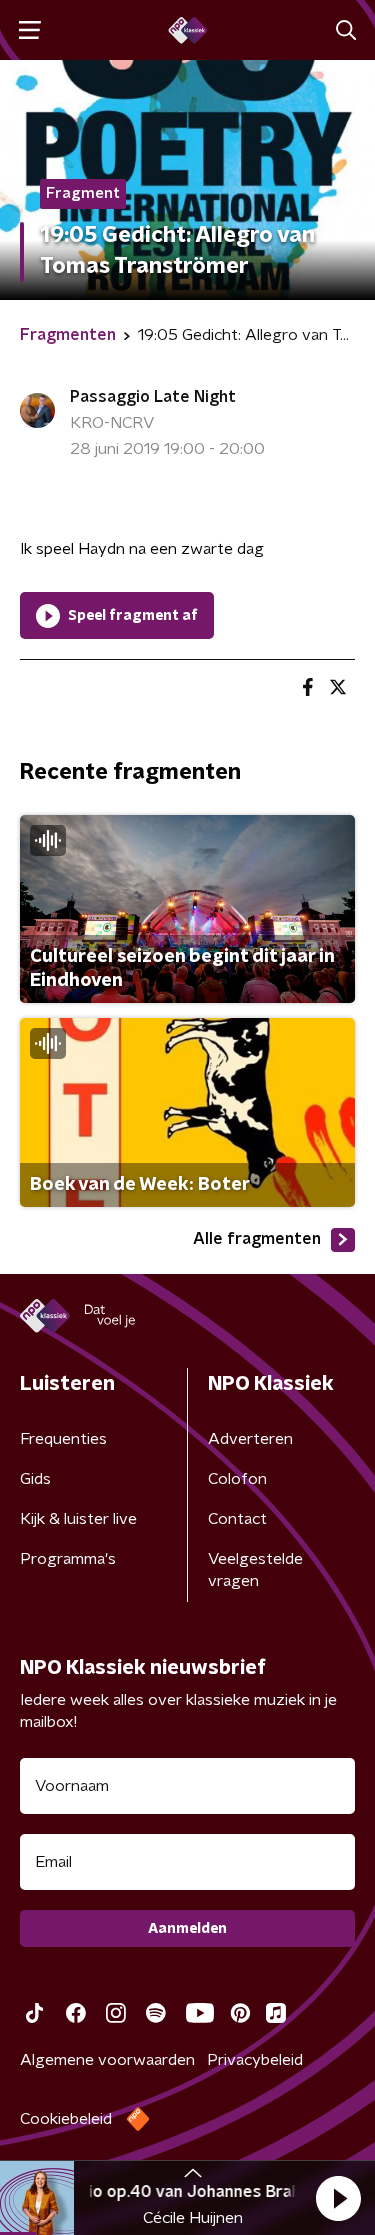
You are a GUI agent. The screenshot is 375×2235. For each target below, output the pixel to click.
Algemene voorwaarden (107, 2060)
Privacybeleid (255, 2060)
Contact (237, 1519)
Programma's (68, 1559)
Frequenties (63, 1439)
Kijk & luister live (78, 1519)
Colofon (237, 1479)
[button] (338, 2198)
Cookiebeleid (66, 2119)
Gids (35, 1479)
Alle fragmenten (257, 1239)
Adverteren (250, 1439)
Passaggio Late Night (153, 397)
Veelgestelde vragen (255, 1570)
